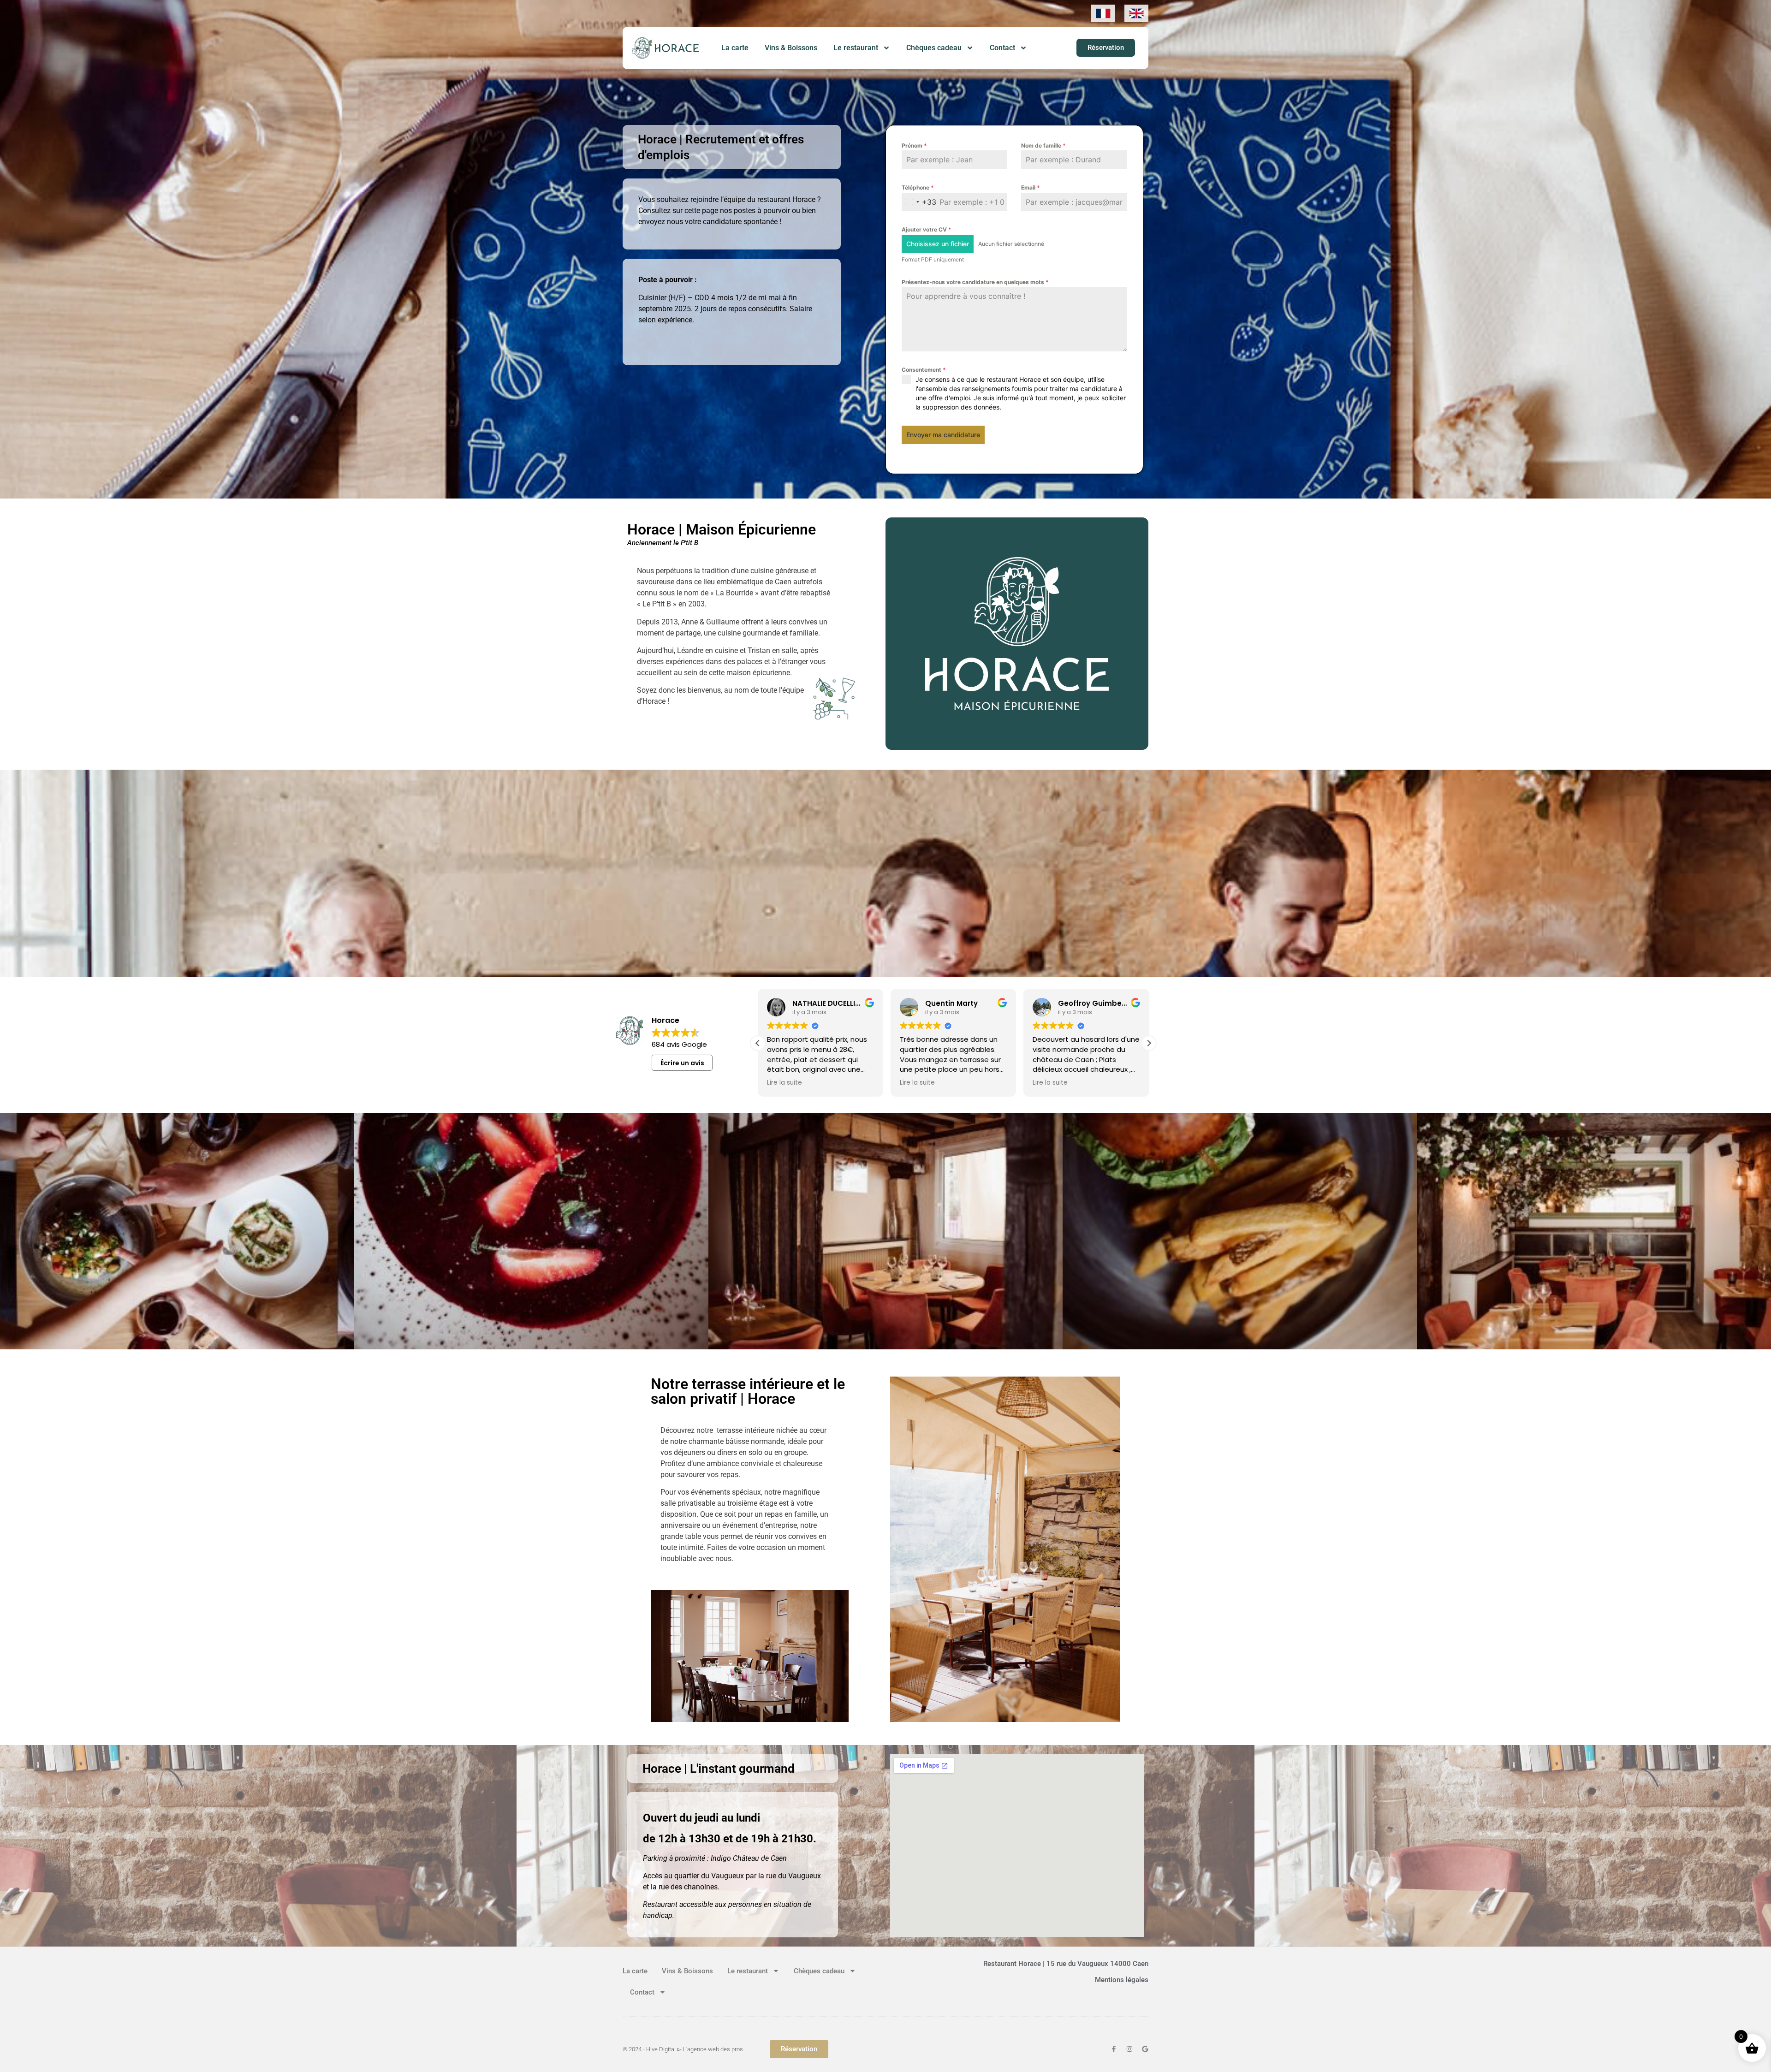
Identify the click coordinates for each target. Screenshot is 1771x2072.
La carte (735, 48)
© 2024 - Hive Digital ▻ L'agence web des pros (683, 2049)
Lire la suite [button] (784, 1083)
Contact (1002, 48)
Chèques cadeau (934, 48)
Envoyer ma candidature (943, 435)
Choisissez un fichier (938, 244)
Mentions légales (1122, 1980)
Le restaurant (856, 48)
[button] (1149, 1043)
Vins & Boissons (791, 48)
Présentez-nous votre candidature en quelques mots (975, 282)
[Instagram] (1129, 2049)
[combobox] (919, 202)
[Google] (1145, 2049)
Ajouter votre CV (927, 229)
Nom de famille (1043, 145)
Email (1031, 187)
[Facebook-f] (1114, 2049)
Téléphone (918, 187)
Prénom (914, 145)
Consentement (924, 370)
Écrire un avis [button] (682, 1063)
